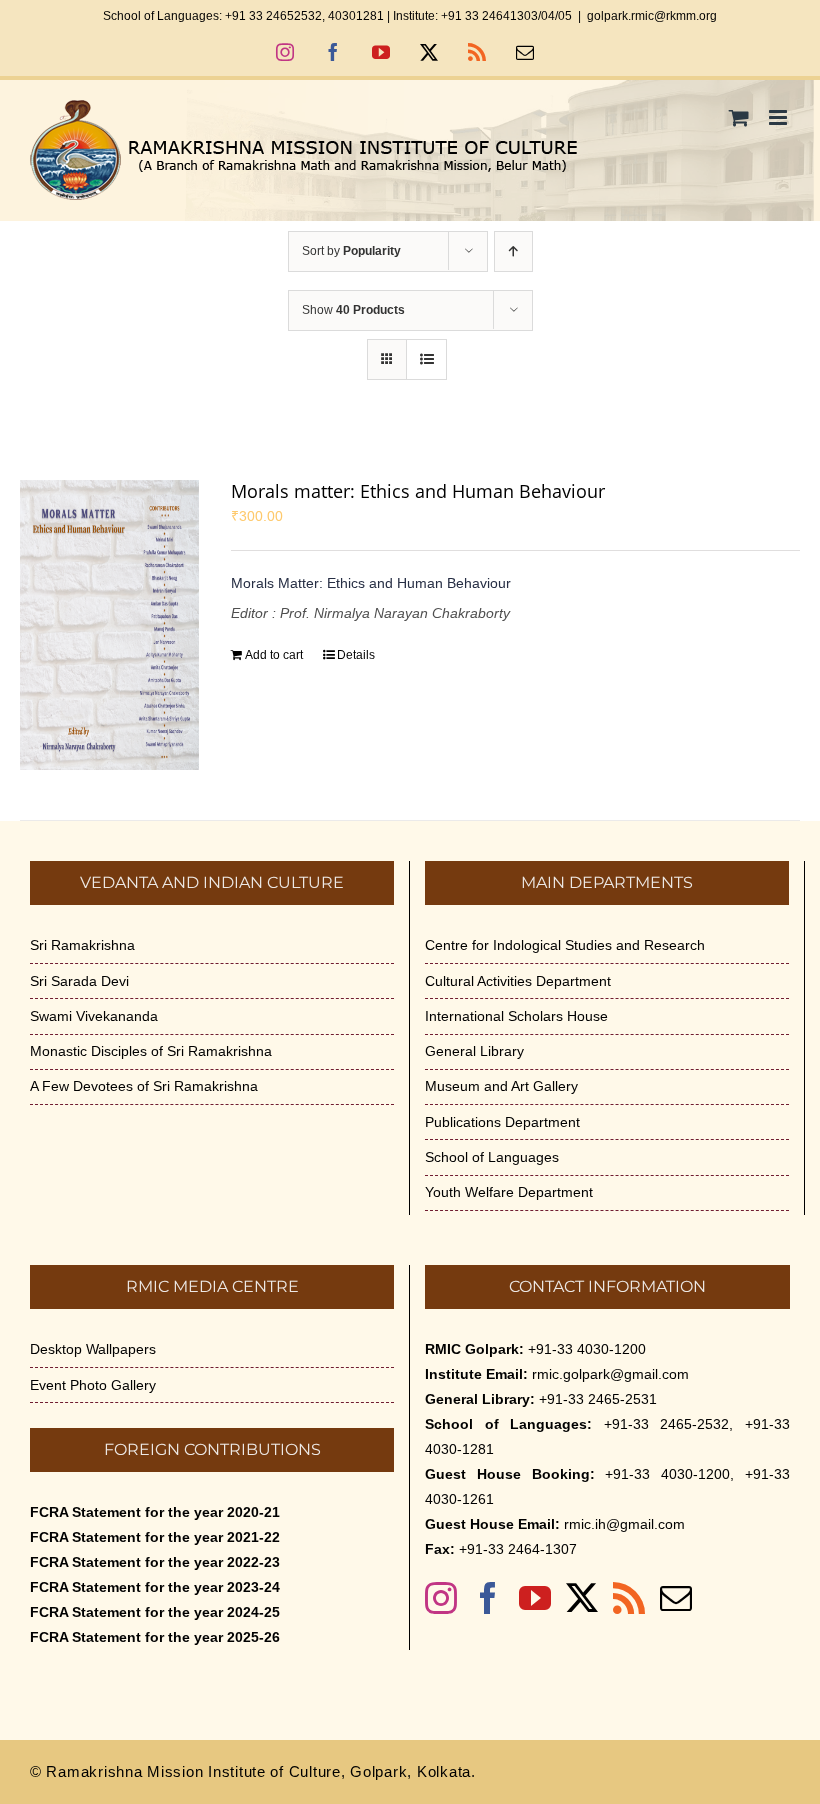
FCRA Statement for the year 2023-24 (155, 1587)
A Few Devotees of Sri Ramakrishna (144, 1086)
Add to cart (274, 655)
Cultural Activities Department (518, 981)
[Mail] (676, 1598)
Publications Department (502, 1122)
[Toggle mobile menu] (779, 117)
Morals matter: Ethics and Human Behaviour (418, 491)
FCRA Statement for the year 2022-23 (155, 1562)
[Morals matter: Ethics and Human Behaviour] (109, 625)
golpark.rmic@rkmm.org (652, 16)
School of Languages (492, 1157)
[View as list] (426, 359)
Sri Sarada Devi (79, 981)
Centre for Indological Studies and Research (565, 945)
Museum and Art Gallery (501, 1086)
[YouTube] (535, 1598)
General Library (474, 1051)
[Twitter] (582, 1598)
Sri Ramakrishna (82, 945)
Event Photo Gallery (93, 1385)
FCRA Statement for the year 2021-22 (155, 1537)
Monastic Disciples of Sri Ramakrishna (151, 1051)
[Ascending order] (513, 251)
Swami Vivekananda (94, 1016)
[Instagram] (441, 1598)
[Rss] (629, 1598)
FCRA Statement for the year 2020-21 (155, 1512)
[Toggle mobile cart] (739, 117)
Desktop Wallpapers (93, 1349)
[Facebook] (488, 1598)
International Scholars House (516, 1016)
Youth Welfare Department (509, 1192)
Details (356, 655)
